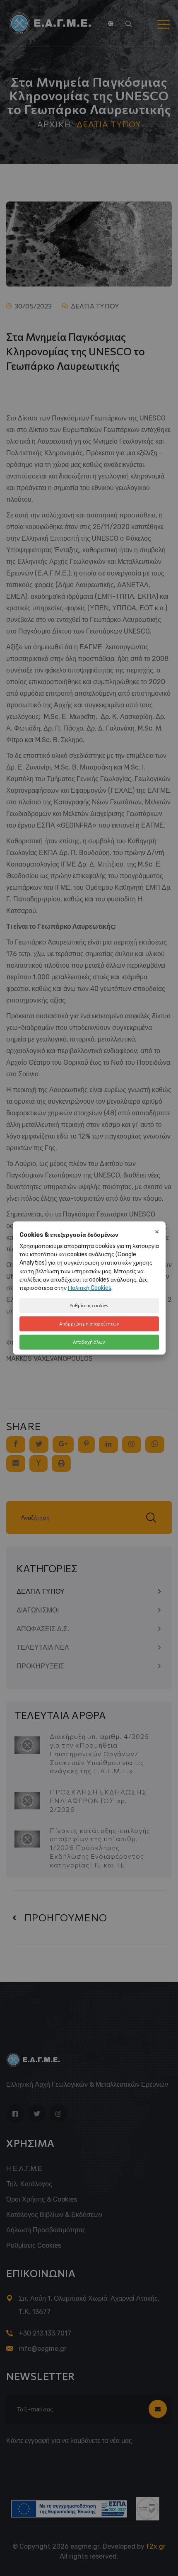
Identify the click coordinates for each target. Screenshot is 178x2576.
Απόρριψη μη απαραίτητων (89, 1324)
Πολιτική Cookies (90, 1288)
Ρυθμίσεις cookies (89, 1305)
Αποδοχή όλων (89, 1342)
